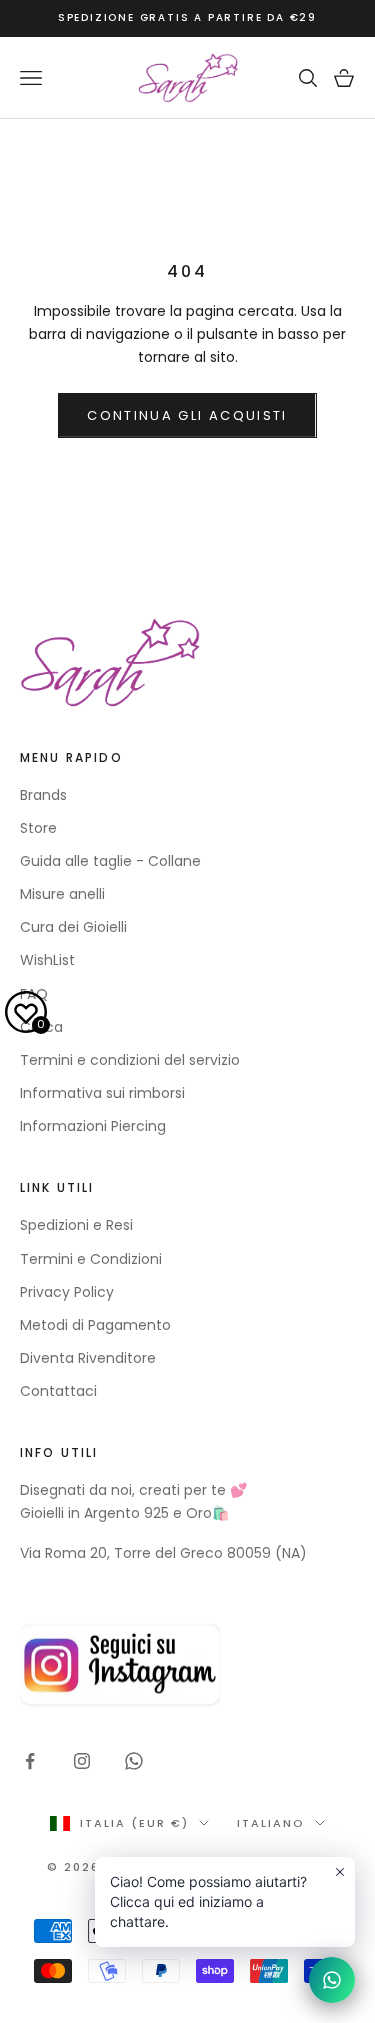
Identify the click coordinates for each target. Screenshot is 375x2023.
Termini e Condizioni (91, 1259)
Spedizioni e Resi (76, 1225)
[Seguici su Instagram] (82, 1761)
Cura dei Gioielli (73, 927)
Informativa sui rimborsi (102, 1093)
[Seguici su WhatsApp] (134, 1761)
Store (38, 828)
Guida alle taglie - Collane (110, 861)
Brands (43, 795)
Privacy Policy (67, 1292)
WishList (47, 960)
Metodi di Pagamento (95, 1325)
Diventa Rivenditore (88, 1358)
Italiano (271, 1823)
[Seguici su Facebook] (30, 1761)
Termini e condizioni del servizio (130, 1060)
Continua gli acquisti (187, 415)
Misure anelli (62, 894)
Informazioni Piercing (93, 1126)
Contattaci (58, 1391)
